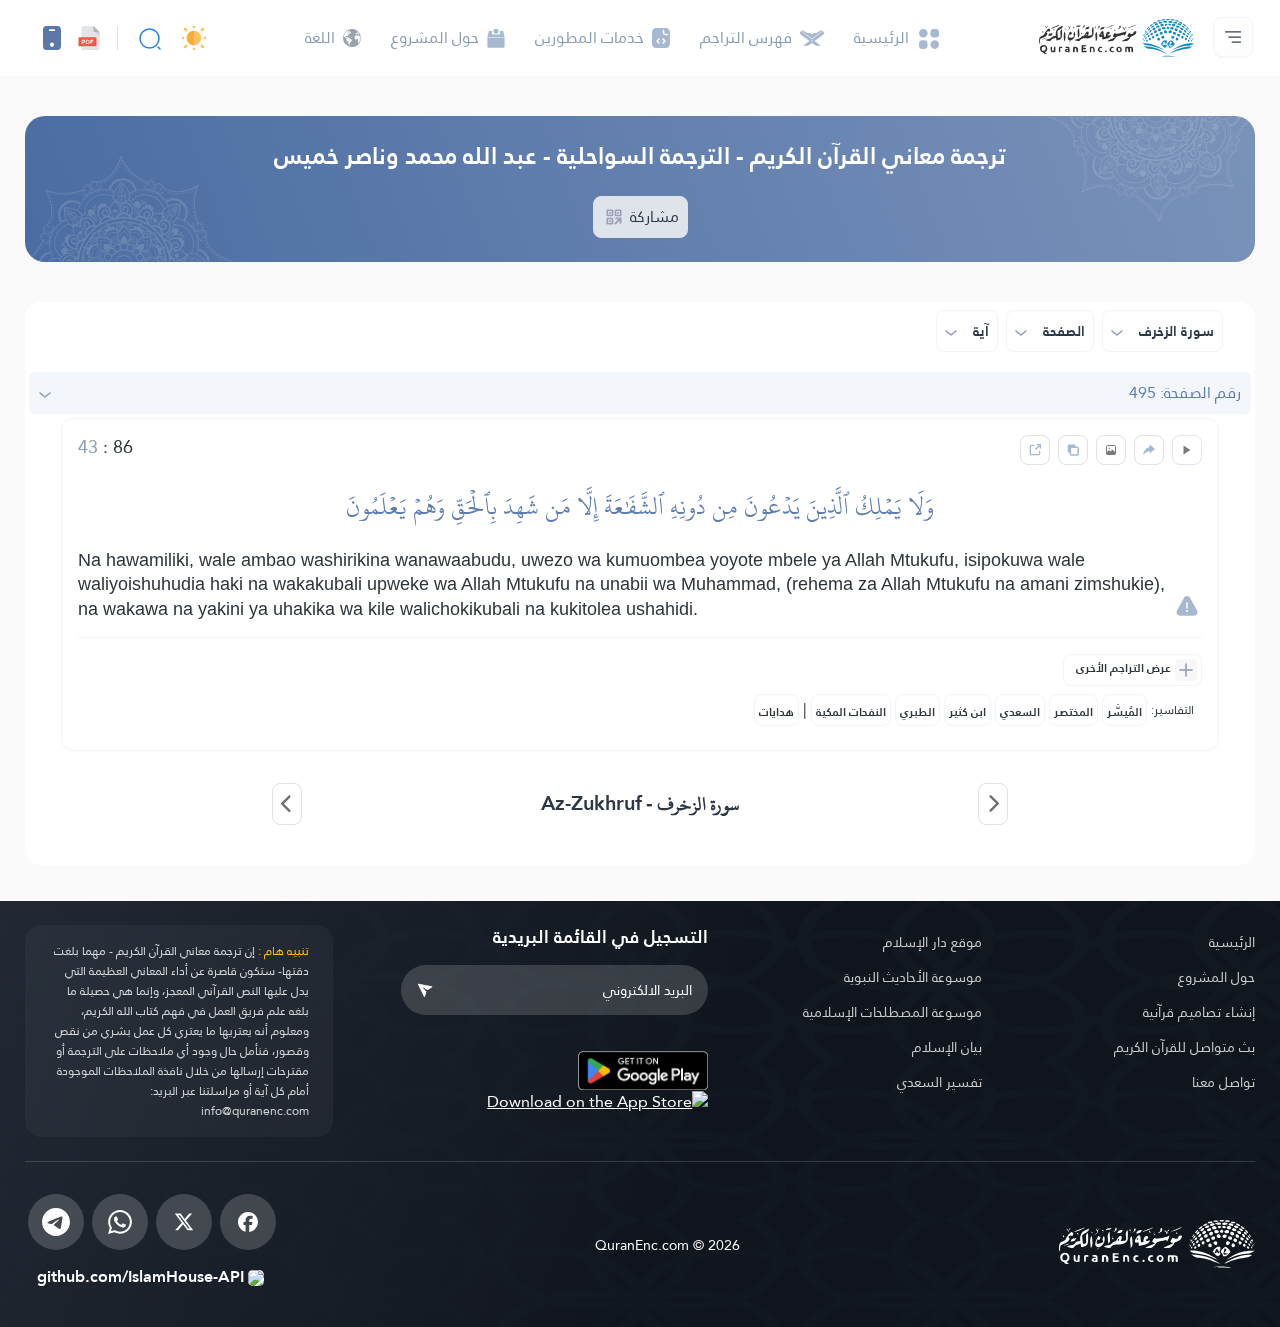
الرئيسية (1232, 942)
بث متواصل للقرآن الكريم (1184, 1047)
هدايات (776, 712)
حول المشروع (1216, 977)
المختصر (1073, 712)
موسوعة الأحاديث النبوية (913, 977)
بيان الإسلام (947, 1047)
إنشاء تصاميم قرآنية (1199, 1012)
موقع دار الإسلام (932, 942)
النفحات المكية (851, 712)
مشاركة (652, 216)
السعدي (1020, 712)
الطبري (917, 712)
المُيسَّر (1124, 712)
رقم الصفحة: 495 (1185, 392)
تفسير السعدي (939, 1082)
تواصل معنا (1223, 1082)
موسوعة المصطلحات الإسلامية (892, 1012)
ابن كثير (967, 712)
